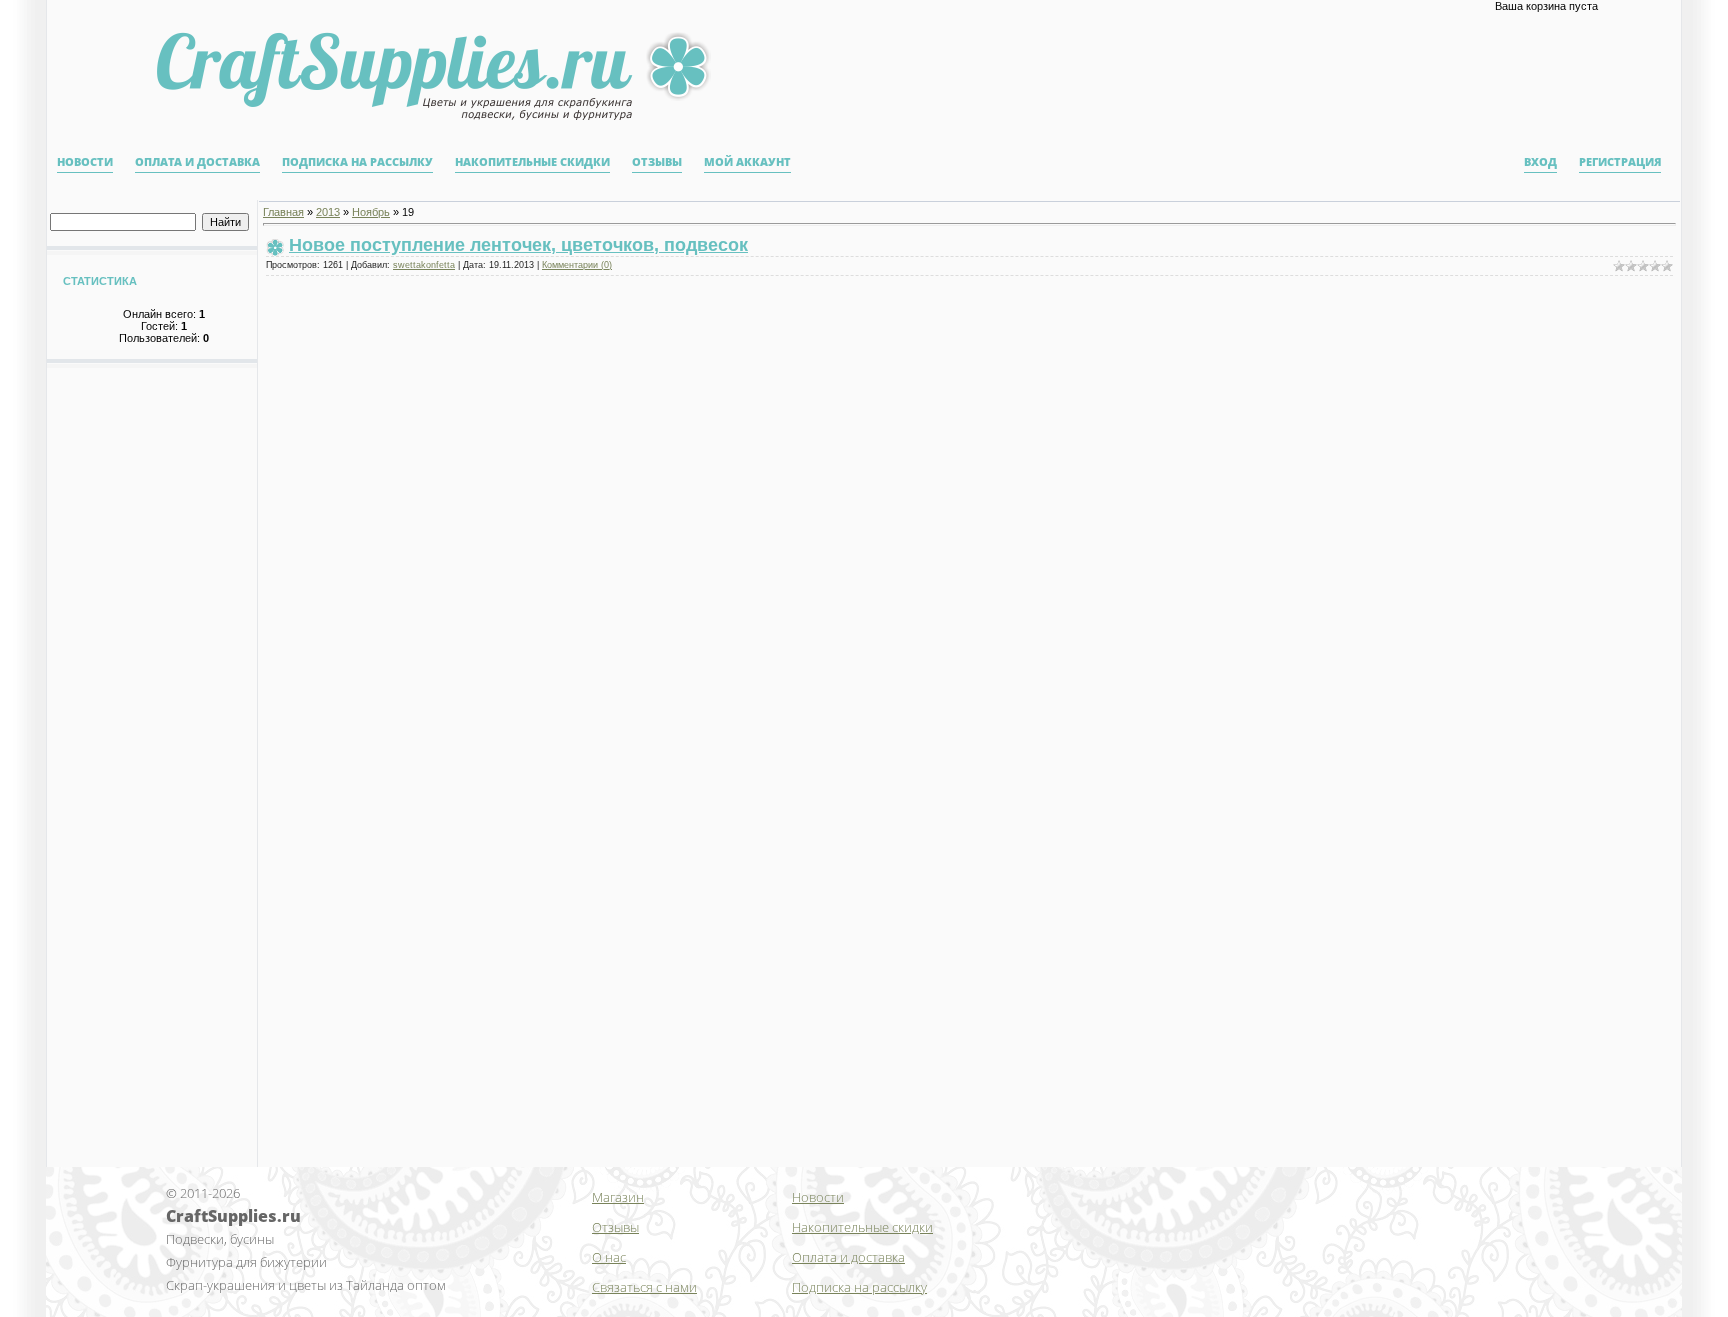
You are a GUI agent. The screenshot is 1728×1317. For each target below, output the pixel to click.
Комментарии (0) (577, 265)
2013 (328, 212)
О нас (609, 1257)
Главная (283, 212)
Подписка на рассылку (357, 162)
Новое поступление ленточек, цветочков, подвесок (518, 245)
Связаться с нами (644, 1287)
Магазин (618, 1197)
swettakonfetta (424, 265)
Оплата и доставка (197, 162)
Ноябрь (371, 212)
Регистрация (1620, 162)
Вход (1540, 162)
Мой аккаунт (747, 162)
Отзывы (657, 162)
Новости (85, 162)
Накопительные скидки (532, 162)
